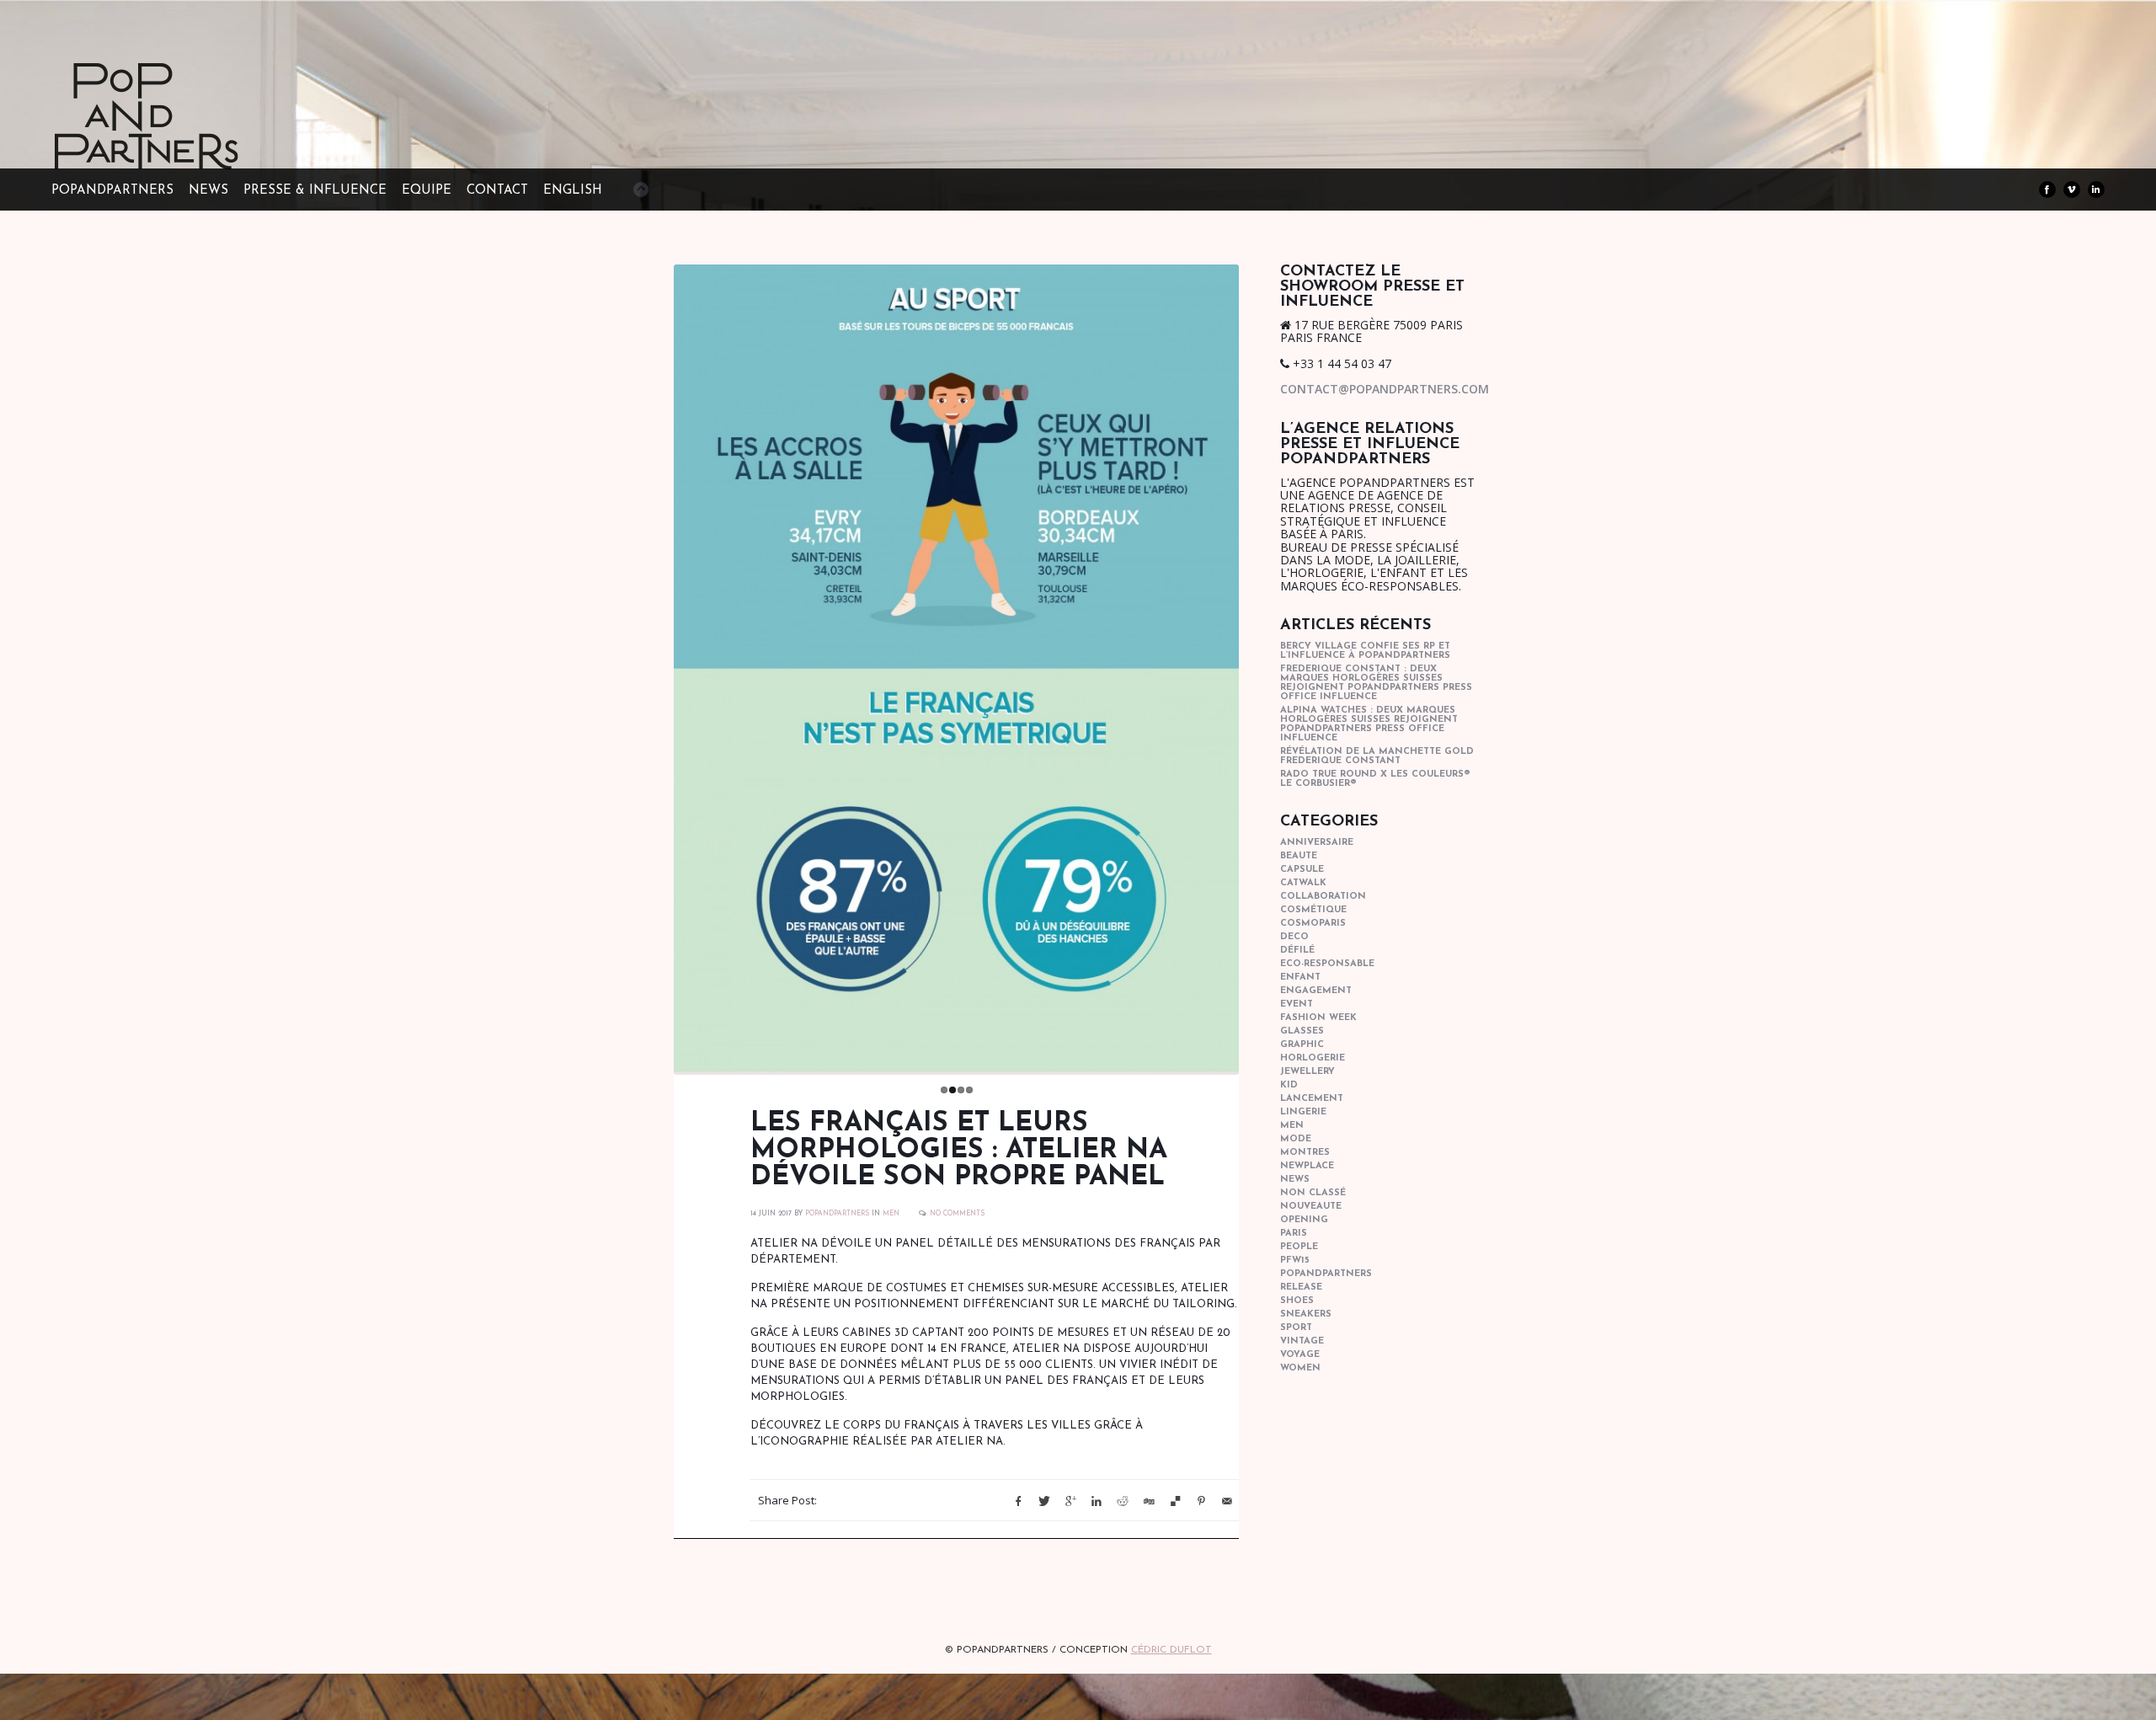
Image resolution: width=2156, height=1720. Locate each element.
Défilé (1297, 951)
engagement (1316, 991)
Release (1301, 1287)
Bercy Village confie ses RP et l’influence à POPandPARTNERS (1365, 651)
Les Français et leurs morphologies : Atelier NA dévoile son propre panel (959, 1149)
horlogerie (1313, 1058)
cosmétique (1313, 910)
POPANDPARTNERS (837, 1212)
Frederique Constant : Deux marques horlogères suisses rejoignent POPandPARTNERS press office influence (1376, 683)
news (1295, 1180)
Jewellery (1307, 1072)
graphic (1302, 1045)
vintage (1302, 1341)
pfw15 (1295, 1261)
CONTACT (497, 191)
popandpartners (1326, 1274)
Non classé (1313, 1193)
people (1299, 1247)
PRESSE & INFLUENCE (315, 191)
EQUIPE (427, 191)
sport (1296, 1328)
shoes (1297, 1301)
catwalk (1303, 883)
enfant (1300, 978)
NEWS (208, 191)
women (1300, 1368)
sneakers (1306, 1314)
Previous (656, 665)
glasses (1302, 1031)
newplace (1307, 1166)
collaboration (1323, 897)
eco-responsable (1327, 964)
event (1297, 1004)
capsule (1302, 870)
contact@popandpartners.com (1385, 389)
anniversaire (1317, 843)
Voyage (1300, 1355)
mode (1296, 1139)
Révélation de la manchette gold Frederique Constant (1377, 756)
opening (1304, 1220)
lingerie (1303, 1112)
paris (1294, 1234)
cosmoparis (1313, 924)
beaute (1299, 856)
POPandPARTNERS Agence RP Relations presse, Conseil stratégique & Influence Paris (178, 143)
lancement (1312, 1099)
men (891, 1212)
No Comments (957, 1212)
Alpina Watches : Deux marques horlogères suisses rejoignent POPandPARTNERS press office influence (1369, 724)
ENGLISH (573, 191)
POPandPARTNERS (112, 191)
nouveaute (1311, 1207)
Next (1257, 665)
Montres (1305, 1153)
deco (1294, 937)
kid (1289, 1085)
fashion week (1318, 1018)
